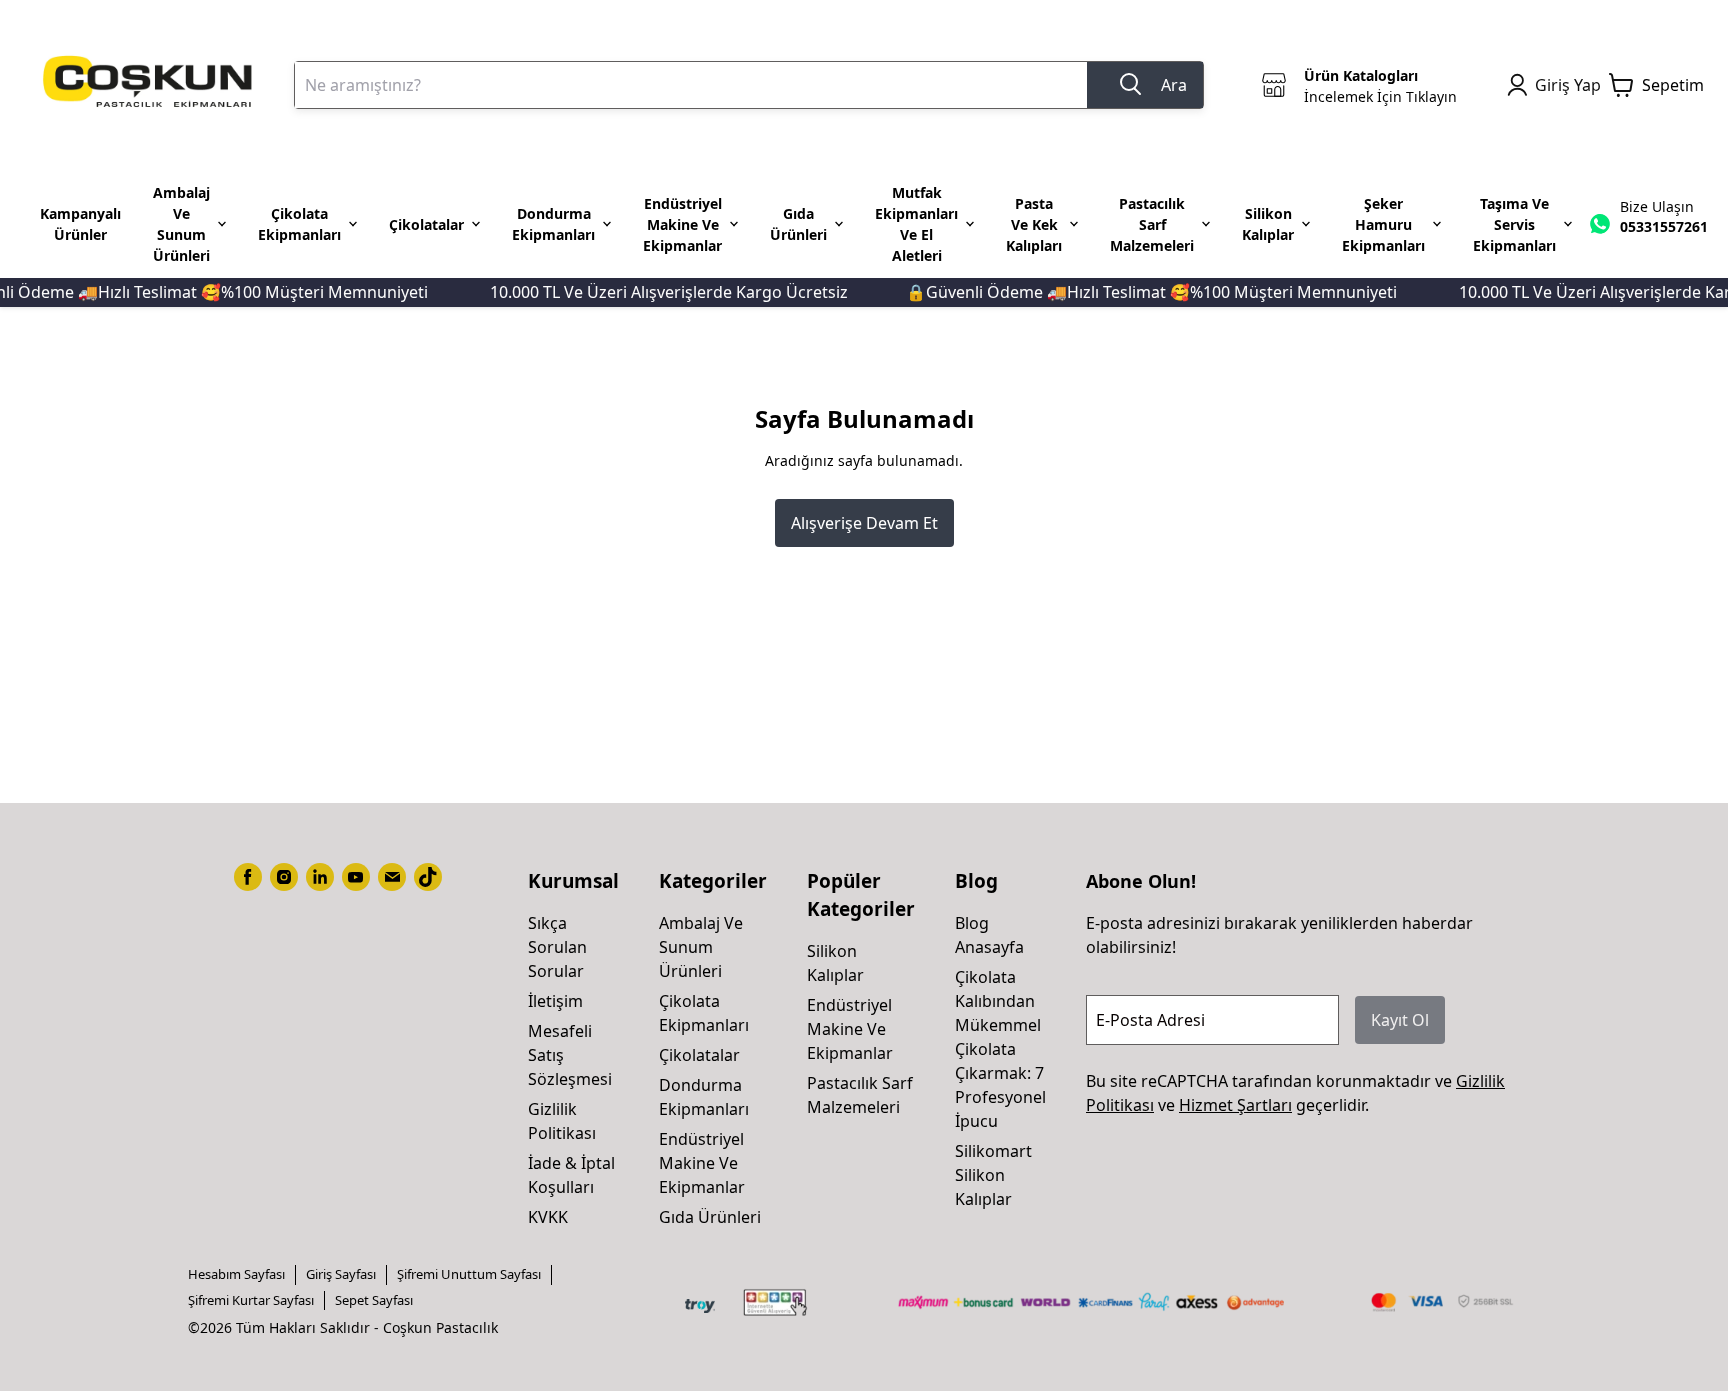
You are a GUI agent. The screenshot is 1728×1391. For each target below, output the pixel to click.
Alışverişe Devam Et (864, 523)
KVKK (548, 1217)
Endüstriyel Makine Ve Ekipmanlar (702, 1163)
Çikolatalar (699, 1055)
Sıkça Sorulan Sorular (557, 947)
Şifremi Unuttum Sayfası (469, 1274)
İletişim (555, 1001)
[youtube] (356, 877)
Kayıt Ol (1400, 1020)
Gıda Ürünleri (710, 1217)
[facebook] (248, 877)
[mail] (392, 877)
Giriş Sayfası (341, 1274)
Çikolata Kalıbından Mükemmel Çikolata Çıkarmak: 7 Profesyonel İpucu (1000, 1049)
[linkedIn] (320, 877)
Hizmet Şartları (1235, 1105)
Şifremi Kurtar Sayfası (251, 1300)
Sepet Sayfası (374, 1300)
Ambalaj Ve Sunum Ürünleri (701, 947)
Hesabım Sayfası (236, 1274)
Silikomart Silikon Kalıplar (993, 1175)
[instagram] (284, 877)
